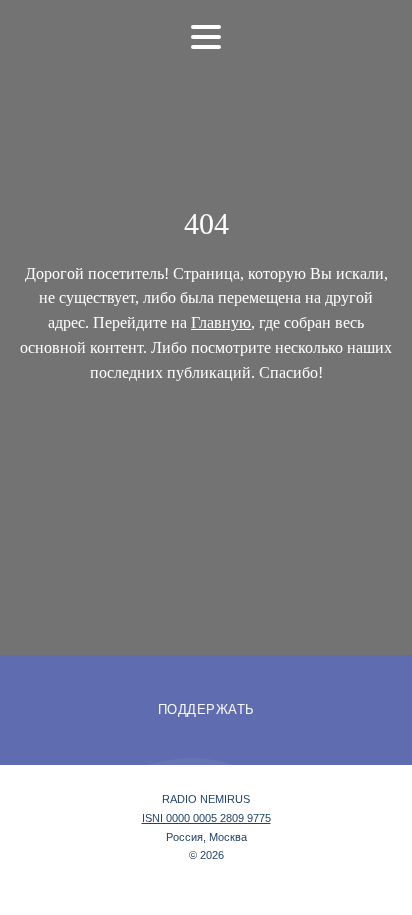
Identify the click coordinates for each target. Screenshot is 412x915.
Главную (221, 322)
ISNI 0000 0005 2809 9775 (206, 818)
